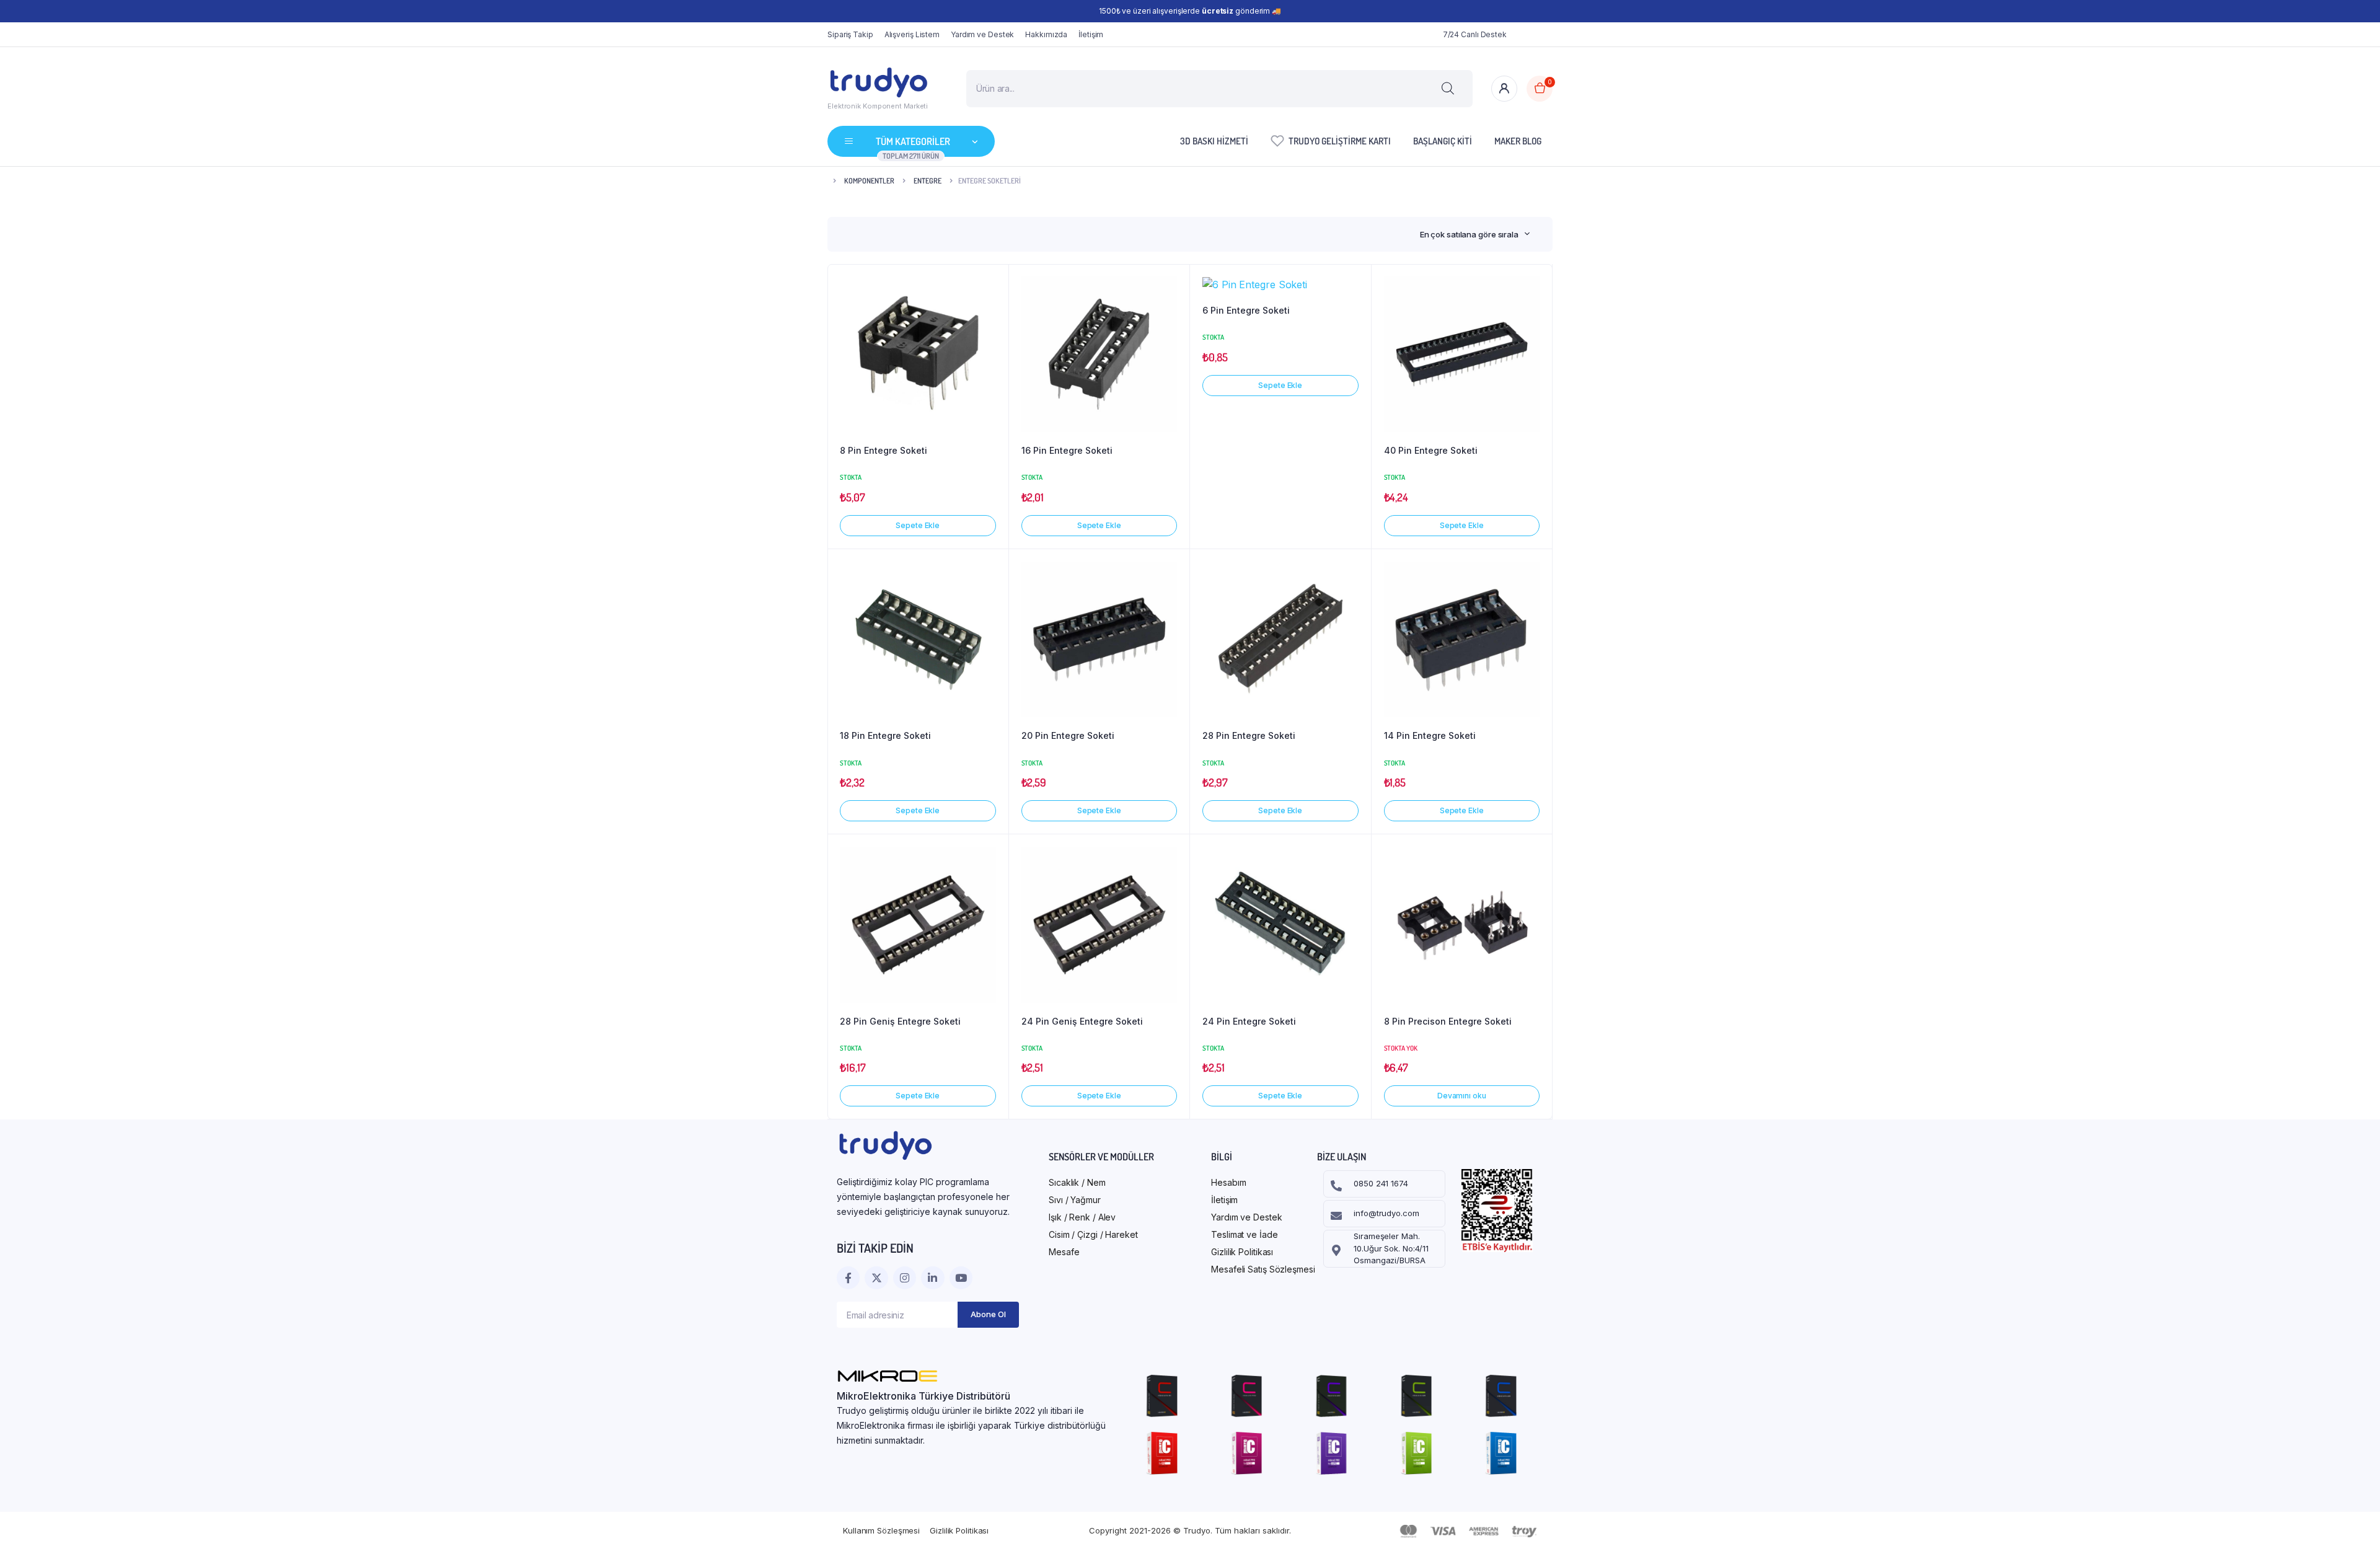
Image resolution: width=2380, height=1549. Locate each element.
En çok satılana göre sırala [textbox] (1469, 234)
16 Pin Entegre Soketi (1067, 450)
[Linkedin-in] (932, 1278)
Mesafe (1064, 1252)
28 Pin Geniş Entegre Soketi (900, 1021)
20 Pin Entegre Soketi (1068, 735)
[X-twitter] (876, 1278)
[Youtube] (961, 1278)
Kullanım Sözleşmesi (881, 1530)
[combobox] (1475, 234)
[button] (993, 286)
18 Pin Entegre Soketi (885, 735)
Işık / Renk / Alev (1082, 1217)
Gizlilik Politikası (1242, 1252)
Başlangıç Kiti (1443, 141)
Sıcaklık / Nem (1077, 1182)
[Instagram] (905, 1278)
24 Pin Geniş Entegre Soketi (1082, 1021)
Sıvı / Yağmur (1075, 1200)
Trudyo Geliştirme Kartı (1340, 141)
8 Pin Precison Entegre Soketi (1448, 1021)
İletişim (1091, 34)
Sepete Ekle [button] (918, 525)
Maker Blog (1518, 141)
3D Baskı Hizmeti (1214, 141)
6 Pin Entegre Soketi (1246, 310)
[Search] (1448, 89)
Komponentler (869, 181)
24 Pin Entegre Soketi (1249, 1021)
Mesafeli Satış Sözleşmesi (1263, 1269)
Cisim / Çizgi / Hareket (1093, 1234)
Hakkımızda (1046, 34)
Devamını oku (1462, 1096)
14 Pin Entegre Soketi (1430, 735)
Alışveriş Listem (912, 34)
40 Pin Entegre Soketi (1431, 450)
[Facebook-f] (848, 1278)
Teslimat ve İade (1244, 1234)
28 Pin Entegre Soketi (1249, 735)
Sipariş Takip (850, 34)
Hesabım (1228, 1182)
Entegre (928, 181)
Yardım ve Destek (982, 34)
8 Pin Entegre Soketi (884, 450)
